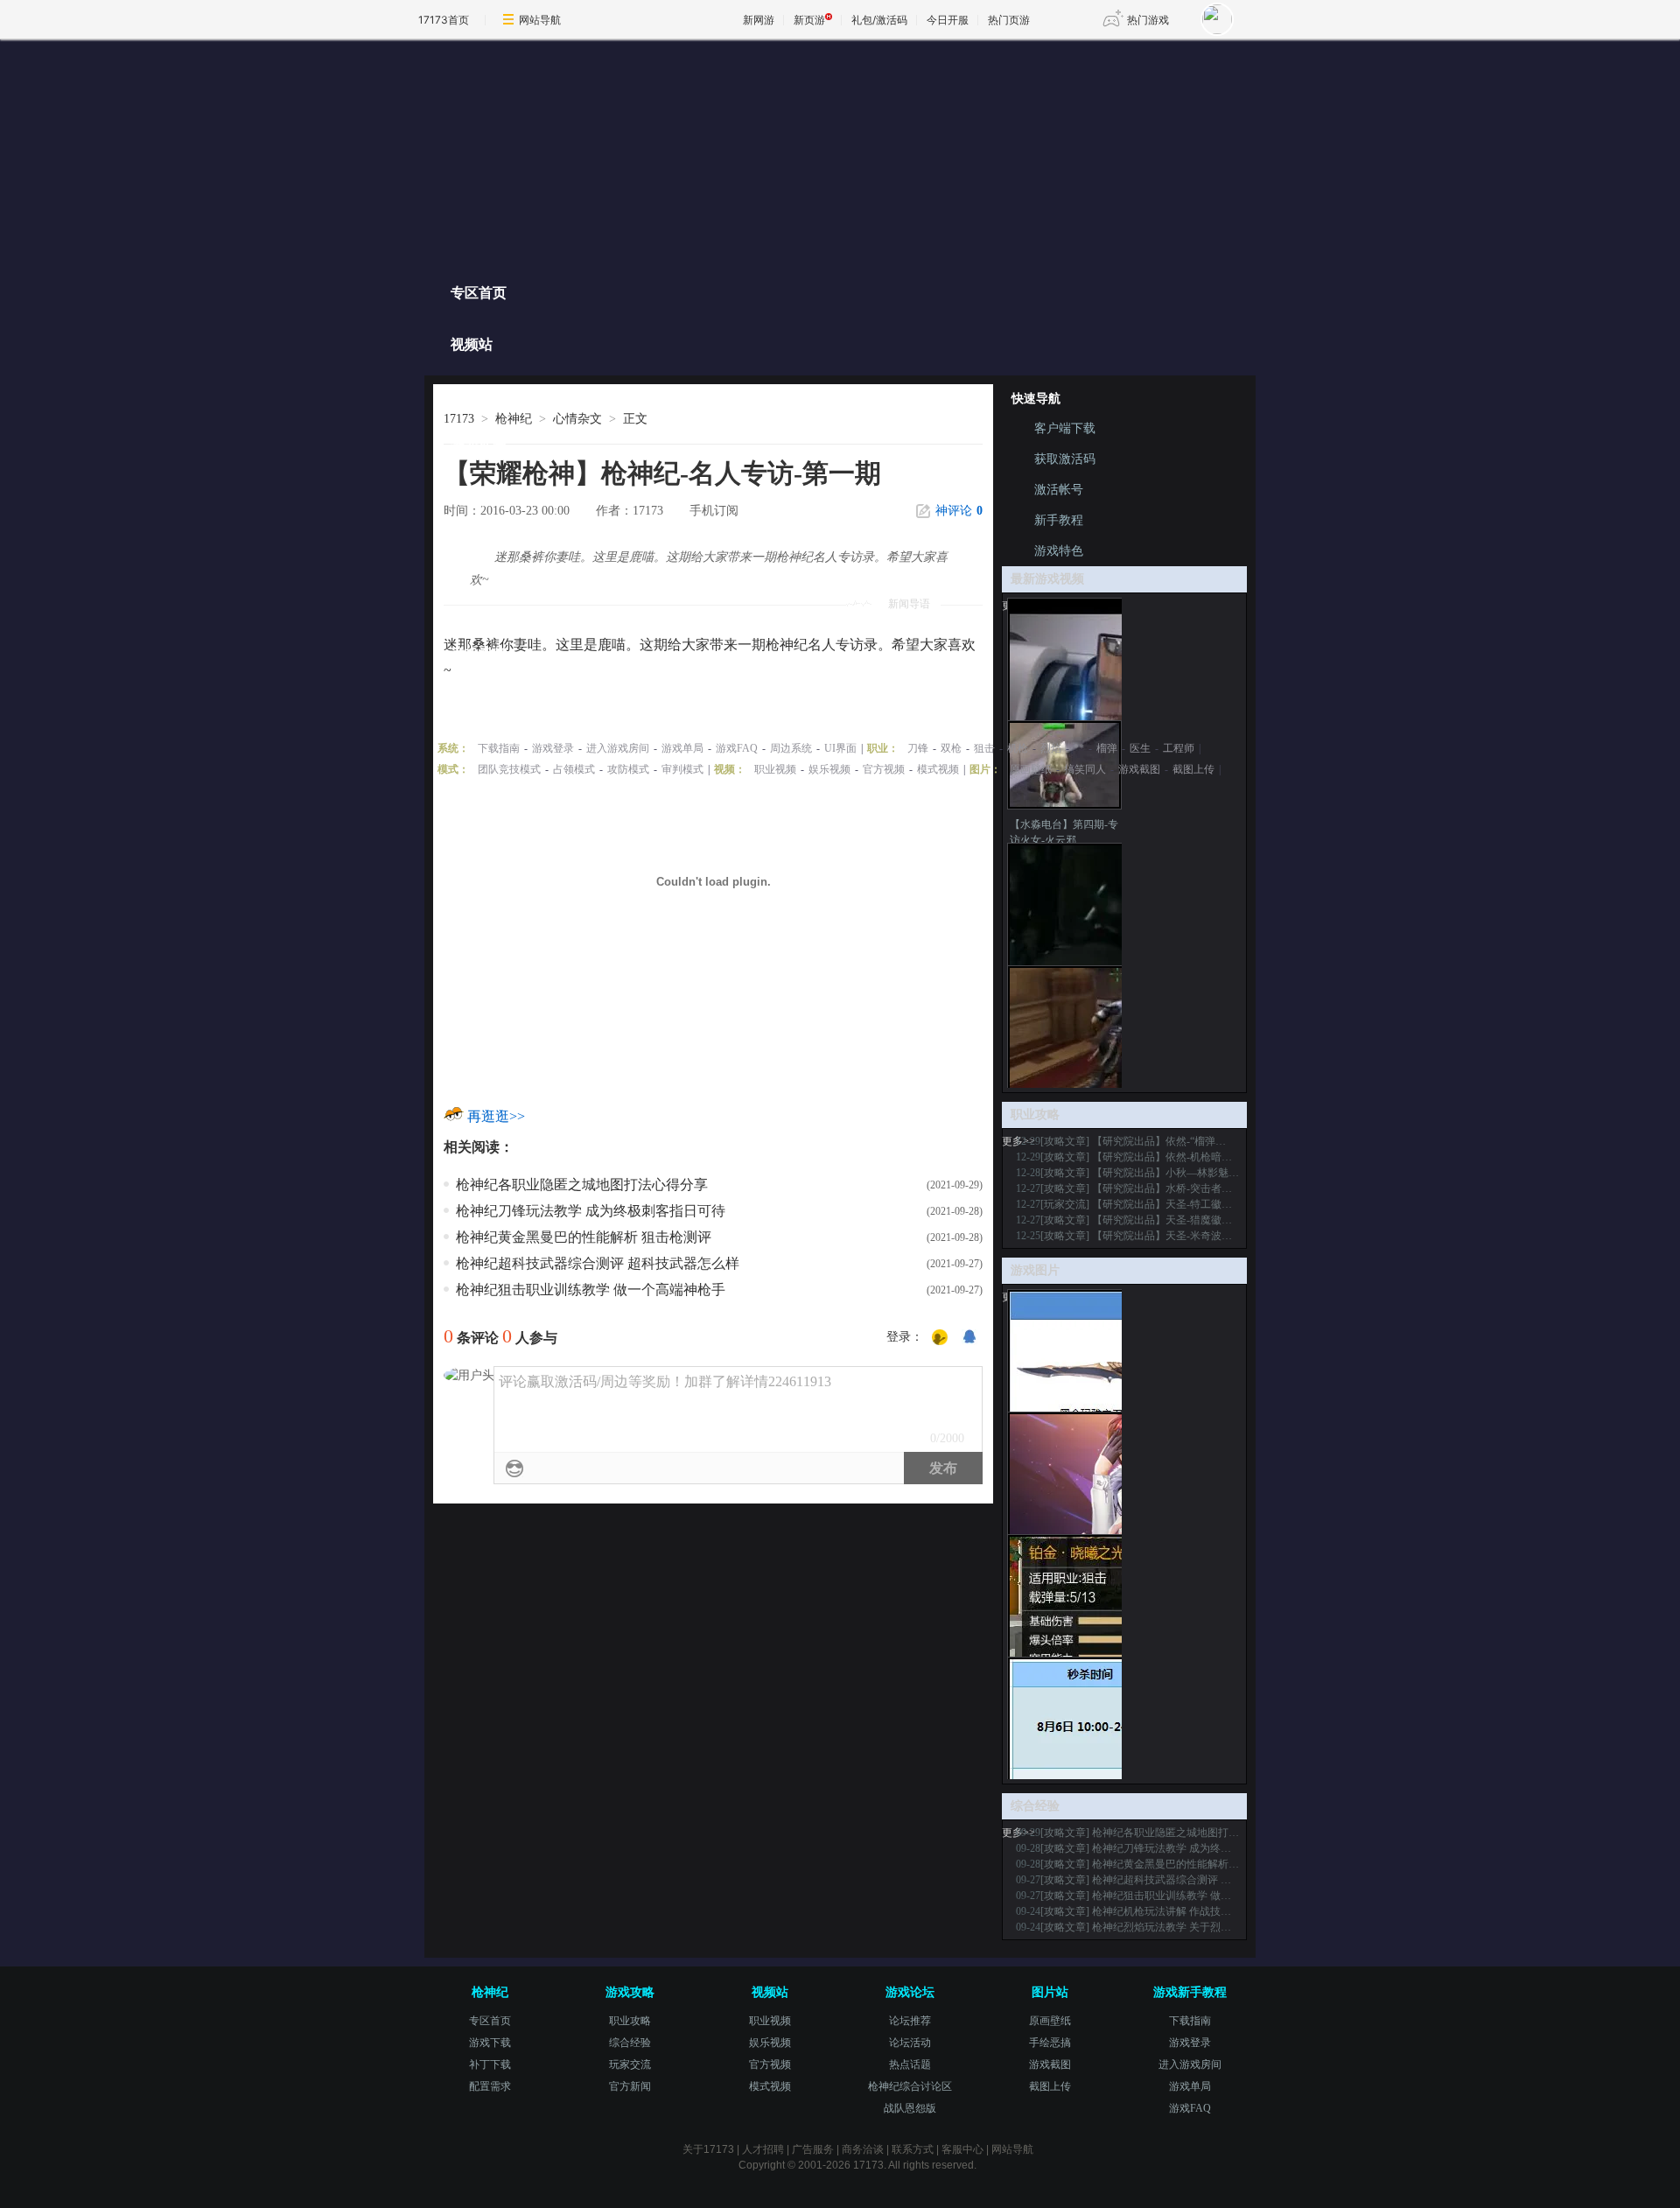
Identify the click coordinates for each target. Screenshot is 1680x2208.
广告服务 (813, 2149)
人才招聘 (763, 2149)
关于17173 (708, 2149)
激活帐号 (1059, 490)
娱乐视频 (829, 769)
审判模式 (682, 769)
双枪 (951, 748)
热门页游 (1009, 20)
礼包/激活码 (879, 20)
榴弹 (1107, 748)
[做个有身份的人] (940, 1338)
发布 (943, 1468)
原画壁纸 (1031, 769)
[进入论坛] (1204, 288)
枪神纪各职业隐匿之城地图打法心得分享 (582, 1185)
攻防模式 (628, 769)
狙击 (984, 748)
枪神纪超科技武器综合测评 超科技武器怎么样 (598, 1263)
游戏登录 (553, 748)
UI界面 (840, 748)
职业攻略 (479, 499)
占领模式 (574, 769)
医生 (1140, 748)
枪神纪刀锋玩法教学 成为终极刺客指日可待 (591, 1211)
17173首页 (444, 20)
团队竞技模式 (509, 769)
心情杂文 (577, 419)
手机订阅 (714, 511)
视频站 (472, 344)
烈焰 (1051, 748)
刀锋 (918, 748)
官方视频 (884, 769)
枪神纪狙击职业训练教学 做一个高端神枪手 (591, 1290)
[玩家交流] (1065, 1204)
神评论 (959, 511)
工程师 (1179, 748)
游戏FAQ (737, 748)
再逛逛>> (496, 1116)
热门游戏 (1148, 20)
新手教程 (1059, 520)
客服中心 (962, 2149)
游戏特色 (479, 396)
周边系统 (791, 748)
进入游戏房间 (618, 748)
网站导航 (540, 20)
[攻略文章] (1065, 1141)
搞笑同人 (1085, 769)
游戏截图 (1139, 769)
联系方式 (913, 2149)
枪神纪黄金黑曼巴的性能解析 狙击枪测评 (584, 1237)
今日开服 (948, 20)
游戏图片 (479, 706)
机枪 (1018, 748)
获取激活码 (1065, 459)
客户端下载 (1065, 428)
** (1079, 748)
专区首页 (479, 293)
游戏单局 (682, 748)
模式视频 (938, 769)
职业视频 (775, 769)
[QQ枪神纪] (619, 155)
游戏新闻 (479, 448)
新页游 (809, 20)
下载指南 (499, 748)
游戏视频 (479, 654)
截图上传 (1193, 769)
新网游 (759, 20)
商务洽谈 (863, 2149)
